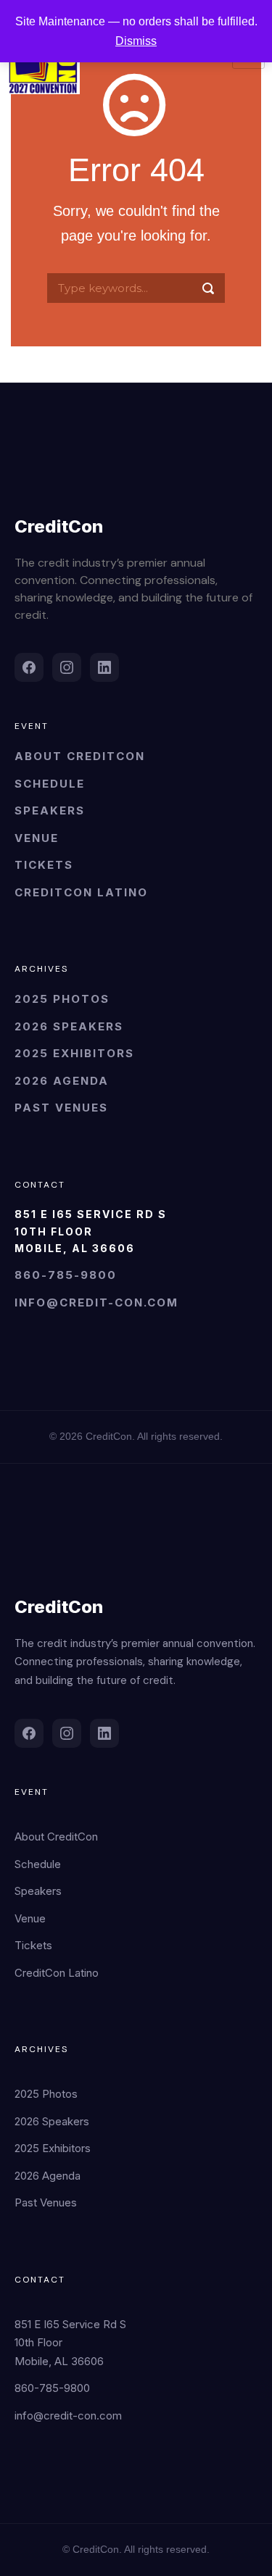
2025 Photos (62, 999)
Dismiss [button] (136, 41)
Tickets (44, 865)
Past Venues (61, 1108)
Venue (37, 838)
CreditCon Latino (81, 892)
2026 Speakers (69, 1026)
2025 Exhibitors (74, 1053)
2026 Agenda (62, 1081)
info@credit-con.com (96, 1302)
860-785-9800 (66, 1275)
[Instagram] (67, 667)
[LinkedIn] (104, 667)
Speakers (50, 810)
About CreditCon (80, 756)
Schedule (50, 784)
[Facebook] (29, 667)
